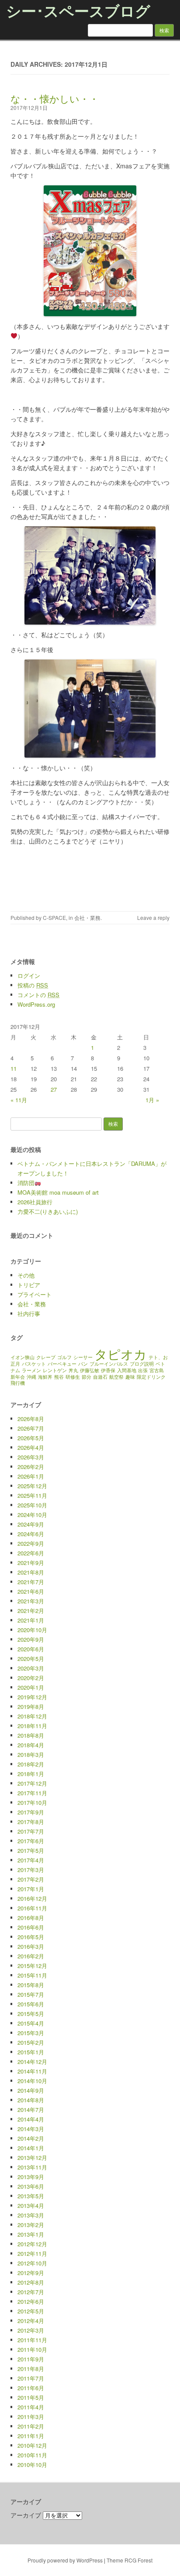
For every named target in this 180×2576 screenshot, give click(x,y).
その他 (26, 1275)
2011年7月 (31, 2378)
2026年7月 (31, 1428)
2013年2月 (31, 2225)
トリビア (29, 1285)
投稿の (33, 985)
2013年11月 (32, 2167)
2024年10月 (32, 1515)
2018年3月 (31, 1754)
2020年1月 (31, 1687)
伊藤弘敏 (90, 1370)
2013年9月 (31, 2177)
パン (83, 1364)
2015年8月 (31, 1985)
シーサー (83, 1357)
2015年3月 (31, 2033)
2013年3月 (31, 2215)
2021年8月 (31, 1572)
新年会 (18, 1377)
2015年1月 (31, 2052)
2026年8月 (31, 1419)
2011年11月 (32, 2340)
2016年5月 (31, 1937)
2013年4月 (31, 2205)
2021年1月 (31, 1620)
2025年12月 (32, 1486)
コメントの (38, 995)
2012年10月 (32, 2263)
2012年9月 (31, 2273)
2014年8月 (31, 2100)
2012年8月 (31, 2282)
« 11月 (19, 1100)
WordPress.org (36, 1004)
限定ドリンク (151, 1377)
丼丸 (73, 1370)
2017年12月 (32, 1783)
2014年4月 (31, 2119)
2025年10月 (32, 1505)
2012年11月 (32, 2253)
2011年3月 (31, 2417)
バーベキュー (62, 1364)
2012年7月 (31, 2292)
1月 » (152, 1100)
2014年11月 (32, 2071)
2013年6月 (31, 2186)
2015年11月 (32, 1975)
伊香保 (108, 1370)
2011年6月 (31, 2388)
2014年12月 (32, 2062)
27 (54, 1089)
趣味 (130, 1377)
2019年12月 (32, 1697)
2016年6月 (31, 1927)
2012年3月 (31, 2330)
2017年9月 (31, 1812)
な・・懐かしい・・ (55, 98)
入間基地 (127, 1370)
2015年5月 (31, 2014)
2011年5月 (31, 2397)
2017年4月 (31, 1860)
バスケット (34, 1364)
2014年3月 (31, 2129)
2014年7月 (31, 2110)
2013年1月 (31, 2234)
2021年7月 (31, 1582)
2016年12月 (32, 1898)
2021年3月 (31, 1601)
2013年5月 (31, 2196)
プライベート (35, 1294)
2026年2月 (31, 1467)
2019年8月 (31, 1707)
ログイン (29, 975)
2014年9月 (31, 2090)
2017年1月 (31, 1889)
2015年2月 (31, 2042)
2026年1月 (31, 1476)
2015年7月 (31, 1994)
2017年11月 (32, 1793)
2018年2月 (31, 1764)
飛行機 (18, 1383)
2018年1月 (31, 1774)
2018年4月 (31, 1745)
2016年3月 (31, 1946)
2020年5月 (31, 1659)
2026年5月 (31, 1438)
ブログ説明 (142, 1364)
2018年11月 (32, 1726)
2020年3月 (31, 1668)
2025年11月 (32, 1495)
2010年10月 (32, 2465)
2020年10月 (32, 1630)
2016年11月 (32, 1908)
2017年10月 (32, 1802)
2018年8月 (31, 1735)
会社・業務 (87, 917)
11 (14, 1068)
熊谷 (59, 1377)
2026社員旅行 (35, 1202)
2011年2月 (31, 2426)
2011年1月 (31, 2436)
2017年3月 (31, 1870)
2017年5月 (31, 1850)
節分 (87, 1377)
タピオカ (121, 1353)
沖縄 (31, 1377)
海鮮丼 (45, 1377)
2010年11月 (32, 2455)
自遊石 (100, 1377)
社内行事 (29, 1314)
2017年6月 (31, 1841)
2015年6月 (31, 2004)
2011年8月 (31, 2369)
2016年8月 (31, 1918)
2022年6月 (31, 1553)
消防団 (26, 1183)
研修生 (73, 1377)
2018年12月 (32, 1716)
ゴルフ (64, 1357)
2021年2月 (31, 1611)
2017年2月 (31, 1879)
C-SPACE (54, 917)
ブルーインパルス (109, 1364)
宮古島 (157, 1370)
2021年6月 (31, 1591)
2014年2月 (31, 2138)
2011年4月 (31, 2407)
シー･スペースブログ (78, 10)
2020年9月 (31, 1639)
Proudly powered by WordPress (65, 2560)
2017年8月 (31, 1822)
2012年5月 (31, 2311)
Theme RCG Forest (130, 2560)
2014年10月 (32, 2081)
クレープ (46, 1357)
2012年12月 (32, 2244)
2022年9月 (31, 1543)
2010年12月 (32, 2445)
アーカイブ (26, 2515)
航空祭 (116, 1377)
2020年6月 (31, 1649)
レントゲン (55, 1370)
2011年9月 (31, 2359)
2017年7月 (31, 1831)
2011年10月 (32, 2349)
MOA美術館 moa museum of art (58, 1192)
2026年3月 (31, 1457)
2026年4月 (31, 1447)
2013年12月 (32, 2157)
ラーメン (31, 1370)
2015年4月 (31, 2023)
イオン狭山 (22, 1357)
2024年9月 (31, 1524)
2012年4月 (31, 2321)
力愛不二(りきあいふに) (48, 1211)
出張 (143, 1370)
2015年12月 (32, 1966)
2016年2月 (31, 1956)
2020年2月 (31, 1678)
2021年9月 (31, 1563)
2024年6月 (31, 1534)
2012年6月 (31, 2301)
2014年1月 (31, 2148)
